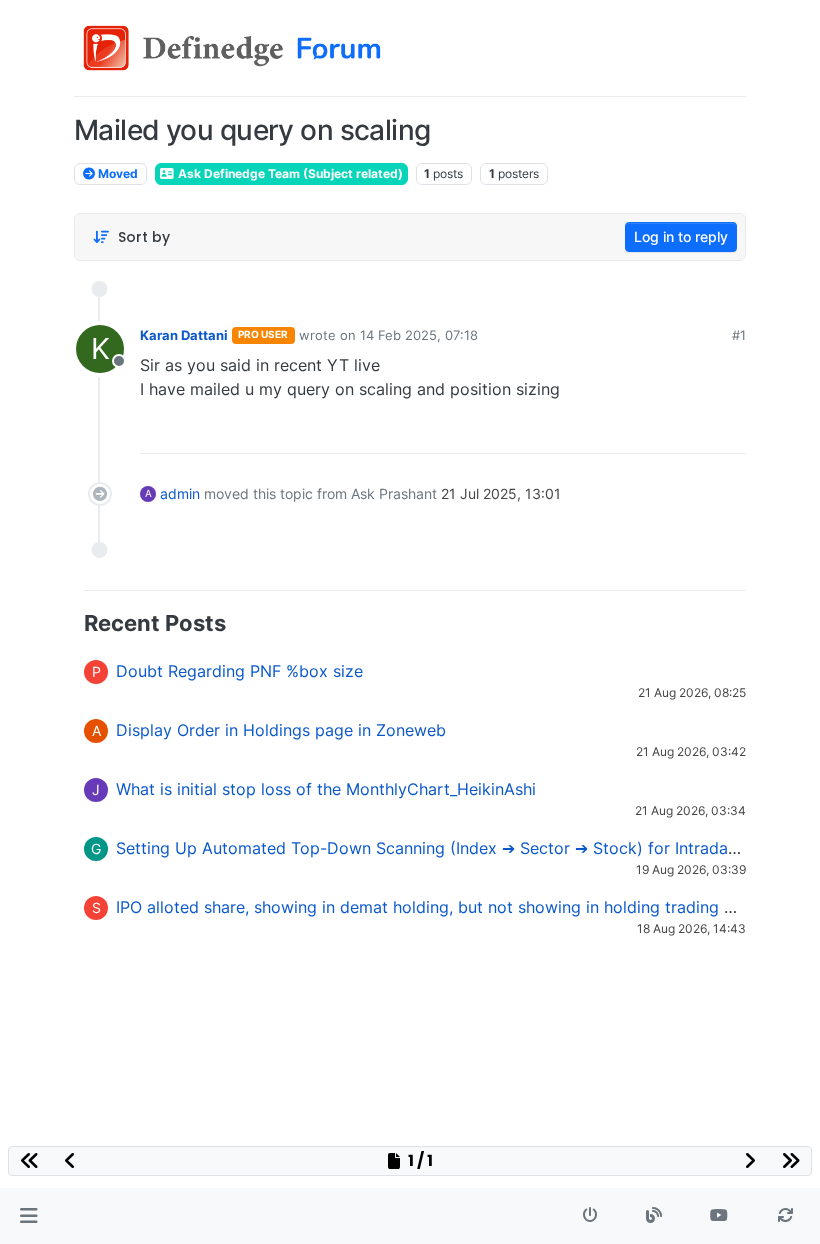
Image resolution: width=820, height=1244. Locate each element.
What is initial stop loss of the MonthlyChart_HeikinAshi (326, 789)
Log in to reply (681, 236)
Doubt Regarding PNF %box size (239, 671)
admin (180, 493)
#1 (739, 335)
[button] (28, 1216)
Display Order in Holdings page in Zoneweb (281, 730)
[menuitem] (587, 431)
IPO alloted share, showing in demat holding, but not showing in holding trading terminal (450, 907)
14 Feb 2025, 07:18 (419, 335)
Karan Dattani (184, 335)
